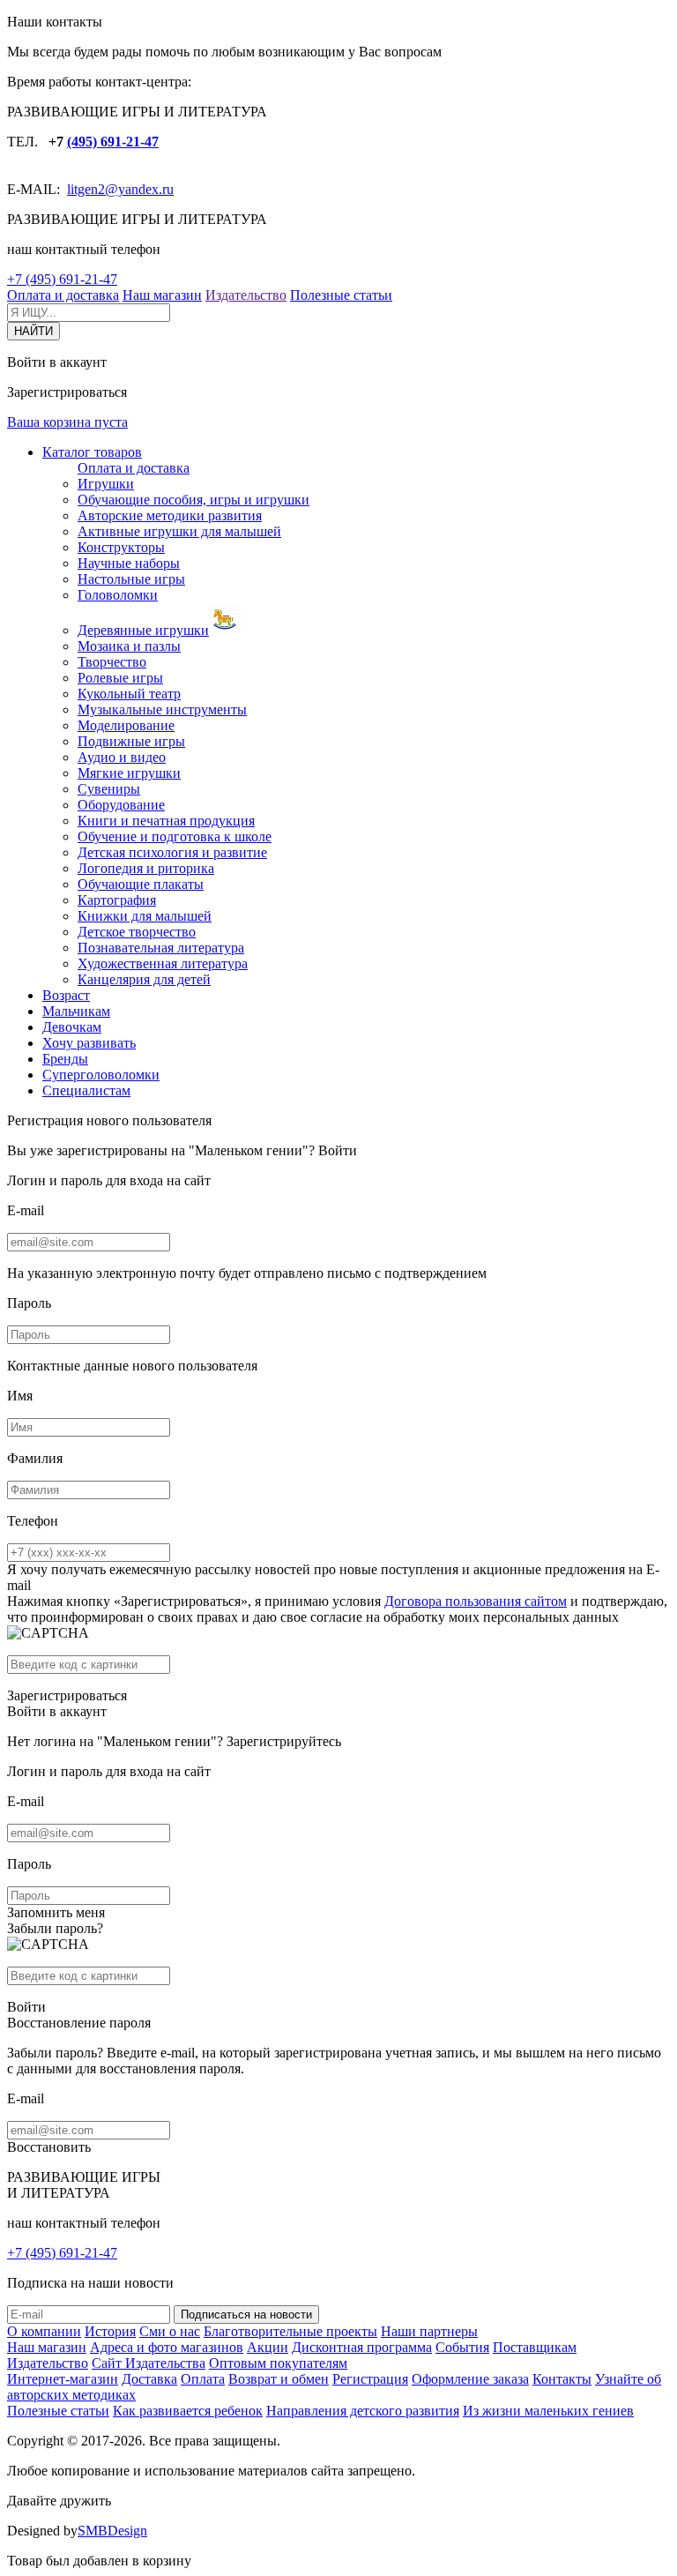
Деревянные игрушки (143, 630)
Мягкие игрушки (129, 773)
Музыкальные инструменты (162, 709)
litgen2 (86, 189)
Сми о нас (170, 2331)
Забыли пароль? (55, 1928)
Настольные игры (131, 579)
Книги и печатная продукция (166, 821)
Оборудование (121, 805)
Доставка (149, 2379)
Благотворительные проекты (290, 2331)
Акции (268, 2347)
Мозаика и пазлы (129, 646)
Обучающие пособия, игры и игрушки (193, 500)
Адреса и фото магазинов (167, 2347)
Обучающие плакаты (141, 884)
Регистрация (370, 2379)
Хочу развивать (89, 1043)
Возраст (66, 995)
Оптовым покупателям (278, 2363)
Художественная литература (163, 963)
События (462, 2347)
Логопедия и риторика (146, 868)
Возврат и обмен (279, 2379)
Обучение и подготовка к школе (175, 836)
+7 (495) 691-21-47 (62, 279)
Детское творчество (137, 932)
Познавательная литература (161, 948)
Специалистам (86, 1090)
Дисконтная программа (362, 2347)
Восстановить (49, 2147)
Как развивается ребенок (188, 2411)
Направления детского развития (363, 2411)
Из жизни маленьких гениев (548, 2411)
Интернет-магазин (63, 2379)
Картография (117, 900)
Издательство (246, 295)
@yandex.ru (139, 189)
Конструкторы (121, 547)
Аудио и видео (122, 757)
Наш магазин (162, 295)
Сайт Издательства (149, 2363)
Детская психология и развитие (172, 852)
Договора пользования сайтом (476, 1601)
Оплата (203, 2379)
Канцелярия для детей (144, 979)
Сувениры (109, 789)
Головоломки (118, 595)
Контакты (562, 2379)
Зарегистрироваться (67, 1695)
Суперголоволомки (101, 1075)
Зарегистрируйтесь (284, 1741)
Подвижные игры (131, 741)
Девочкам (72, 1027)
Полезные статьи (341, 295)
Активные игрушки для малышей (179, 531)
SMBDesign (112, 2531)
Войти (338, 1150)
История (110, 2331)
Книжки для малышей (145, 916)
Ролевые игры (120, 678)
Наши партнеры (429, 2331)
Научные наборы (129, 563)
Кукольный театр (129, 694)
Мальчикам (76, 1011)
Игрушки (106, 484)
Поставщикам (535, 2347)
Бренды (65, 1059)
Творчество (112, 662)
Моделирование (126, 725)
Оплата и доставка (63, 295)
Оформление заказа (470, 2379)
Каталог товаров (92, 452)
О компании (44, 2331)
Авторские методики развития (170, 515)
